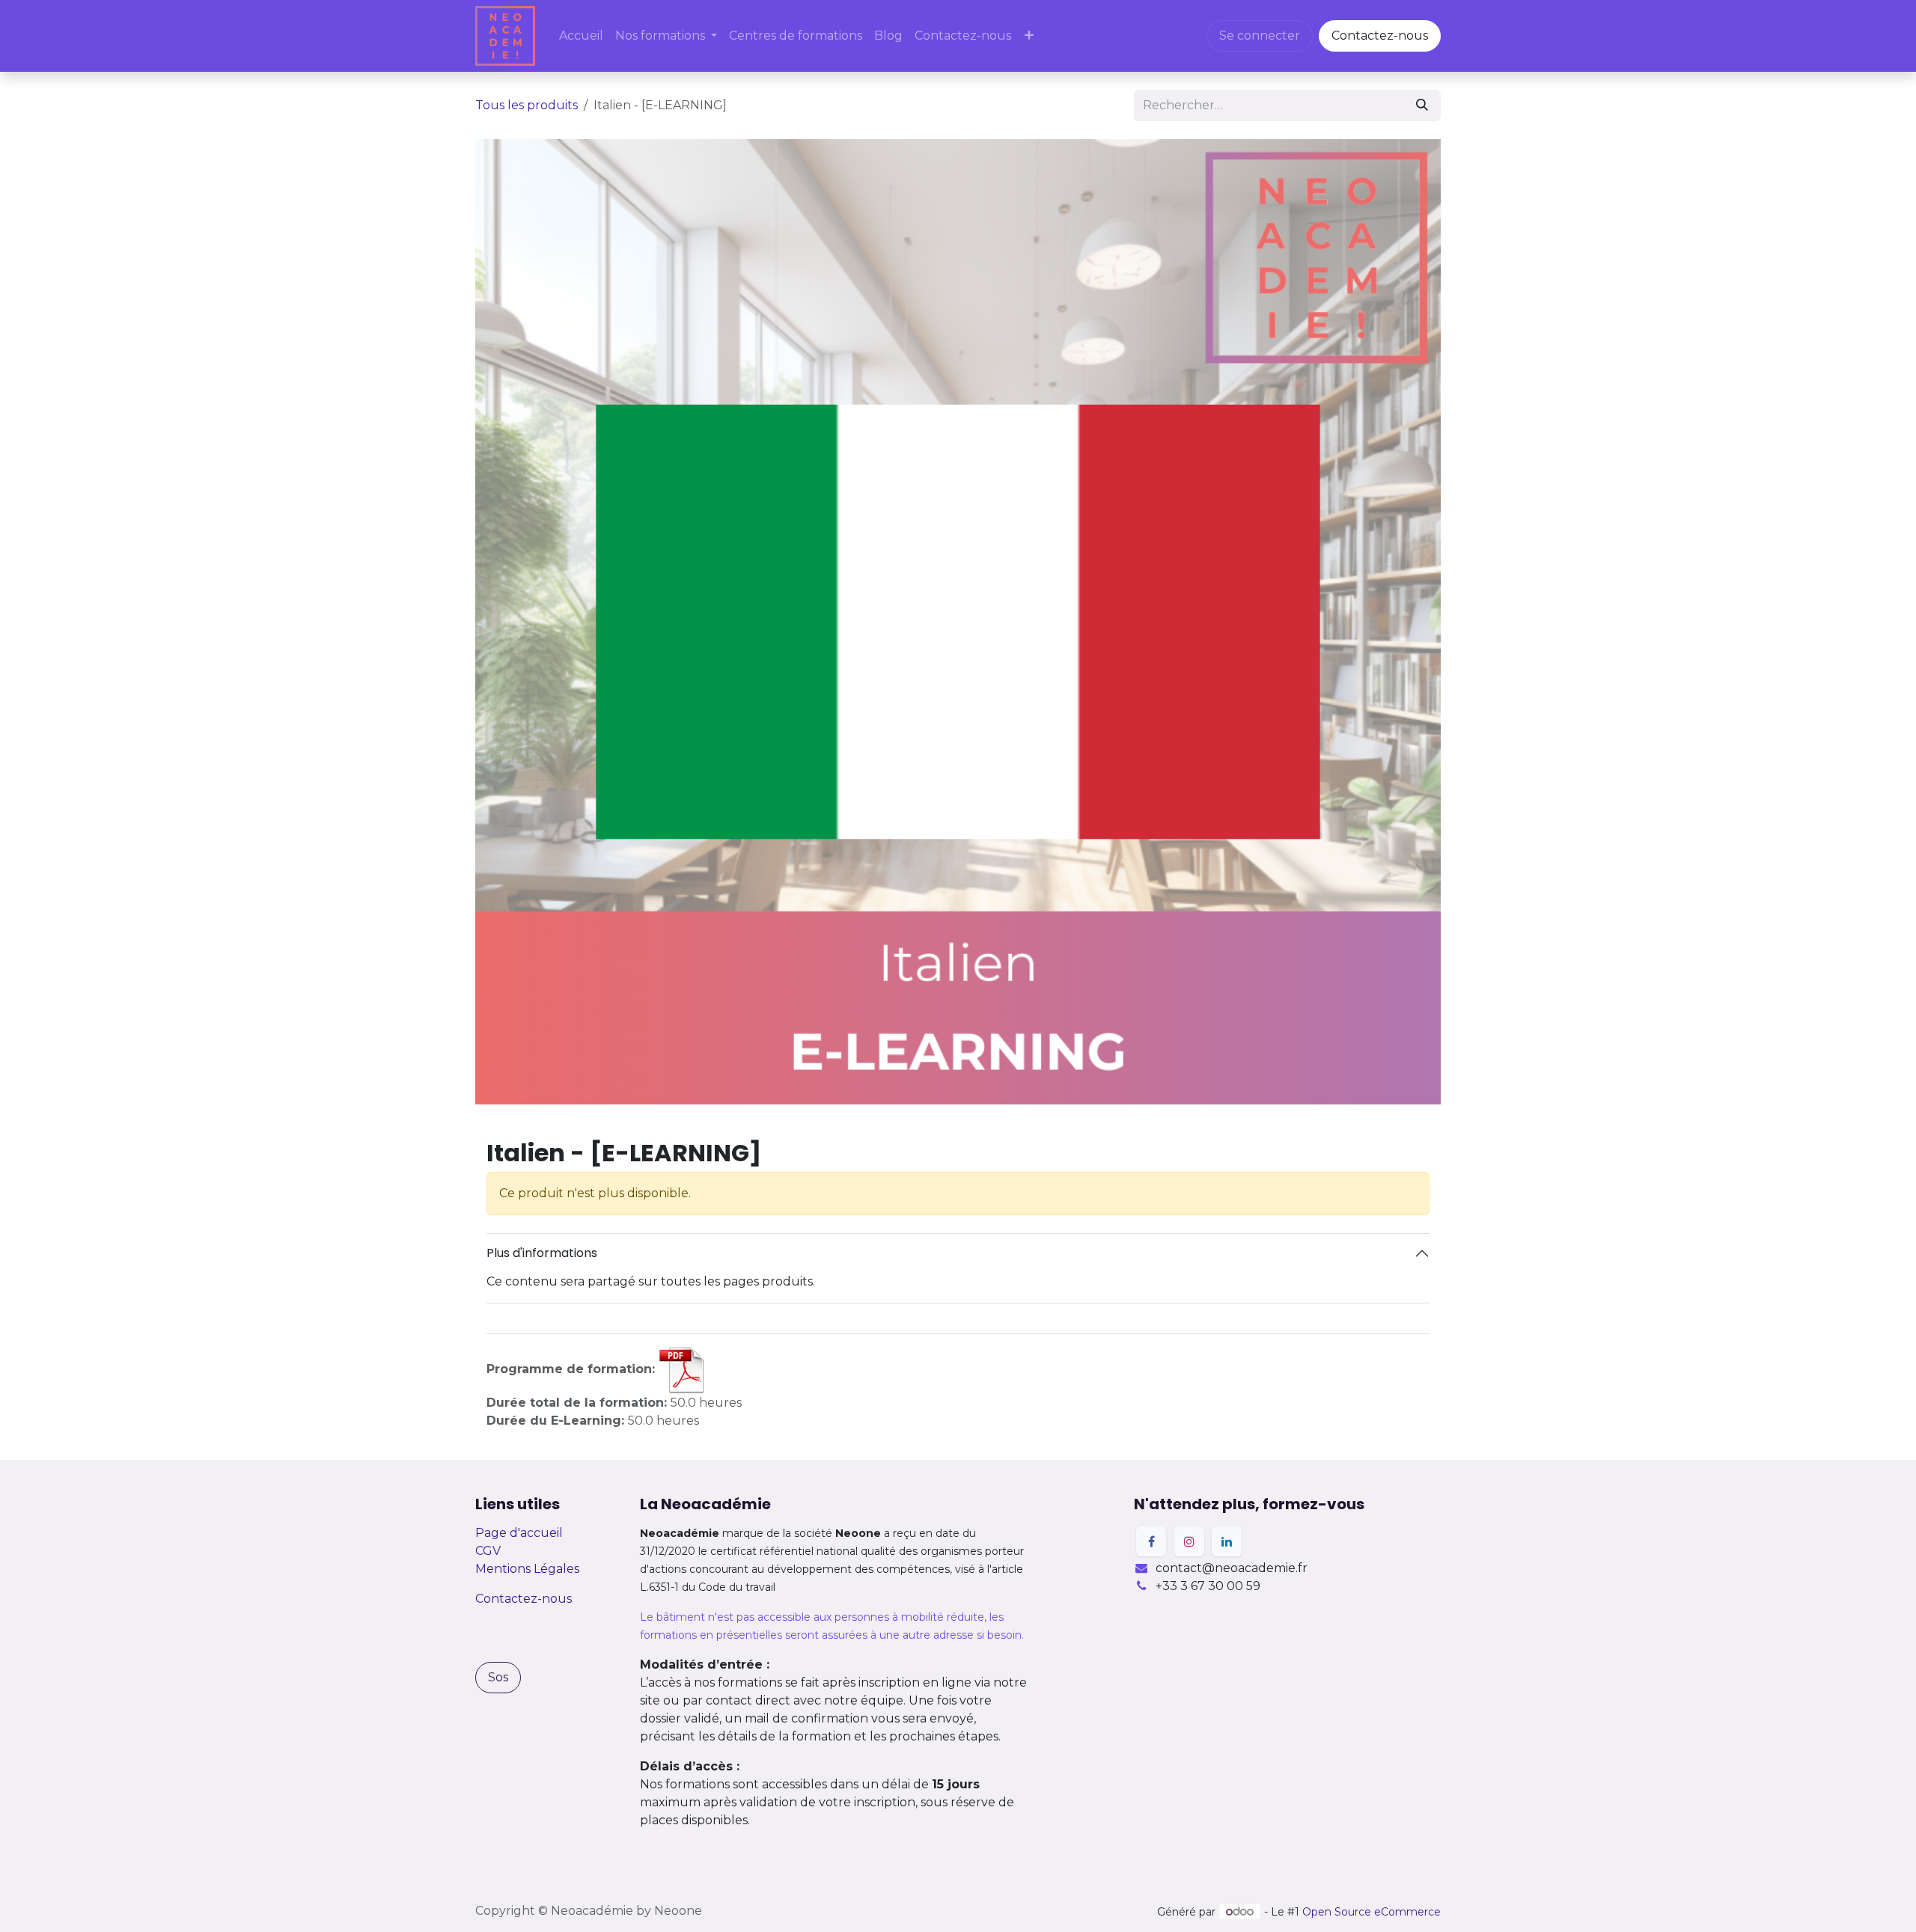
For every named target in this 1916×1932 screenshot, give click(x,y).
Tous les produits (527, 105)
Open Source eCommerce (1372, 1912)
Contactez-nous (1380, 36)
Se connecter (1260, 36)
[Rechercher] (1422, 106)
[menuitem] (581, 36)
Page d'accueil (519, 1533)
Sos (498, 1677)
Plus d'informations (542, 1253)
